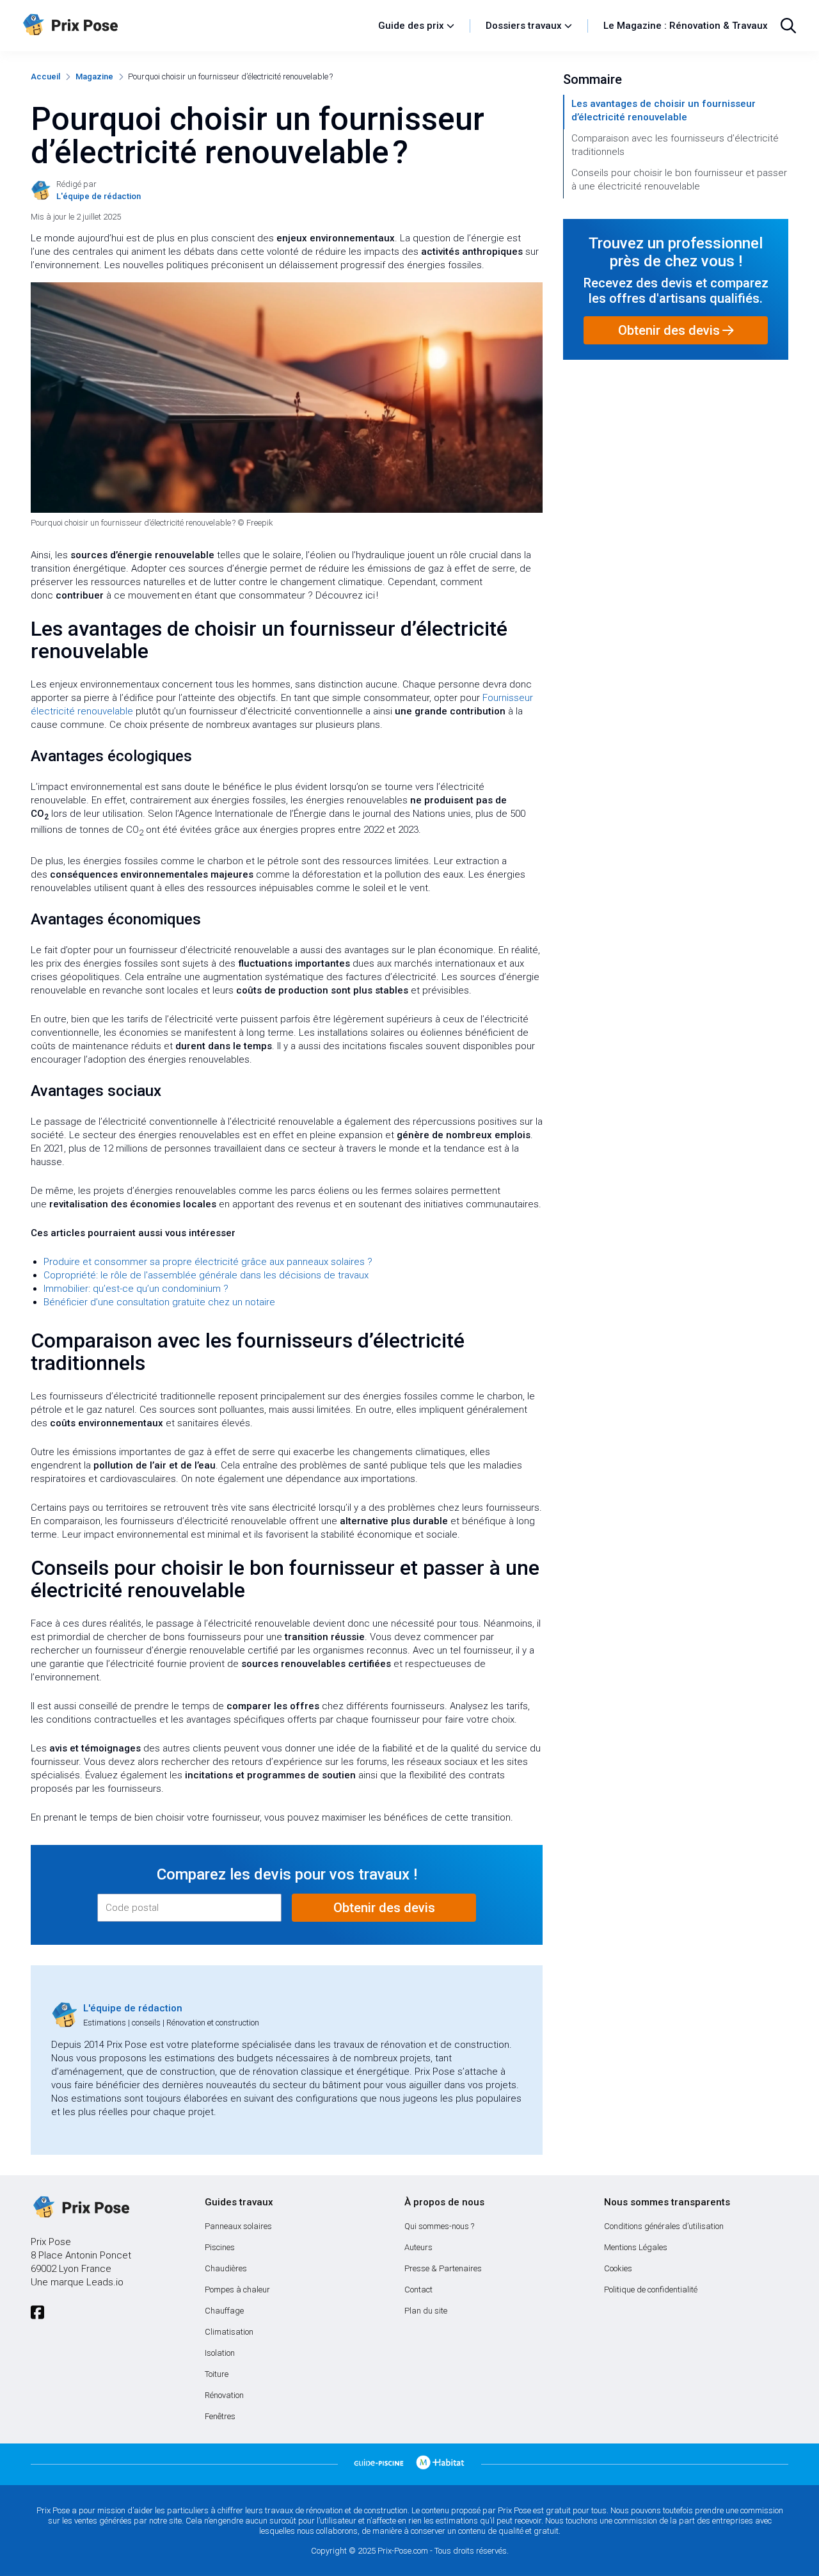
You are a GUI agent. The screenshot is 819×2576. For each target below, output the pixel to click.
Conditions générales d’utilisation (664, 2226)
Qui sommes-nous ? (439, 2226)
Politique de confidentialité (651, 2290)
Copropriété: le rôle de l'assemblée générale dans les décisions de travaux (206, 1275)
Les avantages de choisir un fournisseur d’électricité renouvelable (664, 110)
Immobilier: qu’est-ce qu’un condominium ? (136, 1289)
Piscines (220, 2247)
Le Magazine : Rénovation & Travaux (686, 26)
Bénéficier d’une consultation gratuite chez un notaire (159, 1302)
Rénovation (224, 2395)
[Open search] (788, 26)
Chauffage (224, 2311)
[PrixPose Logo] (80, 2208)
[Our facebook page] (37, 2313)
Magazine (94, 76)
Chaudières (226, 2268)
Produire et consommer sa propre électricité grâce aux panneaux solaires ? (208, 1262)
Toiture (217, 2374)
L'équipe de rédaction (133, 2008)
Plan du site (426, 2311)
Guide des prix (411, 26)
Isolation (220, 2353)
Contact (418, 2290)
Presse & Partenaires (443, 2268)
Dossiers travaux (524, 26)
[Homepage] (194, 26)
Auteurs (418, 2247)
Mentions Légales (636, 2247)
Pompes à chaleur (237, 2290)
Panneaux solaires (238, 2226)
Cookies (618, 2268)
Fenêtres (220, 2416)
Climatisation (229, 2332)
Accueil (45, 76)
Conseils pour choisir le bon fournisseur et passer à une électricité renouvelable (679, 180)
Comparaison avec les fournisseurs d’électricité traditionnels (675, 145)
